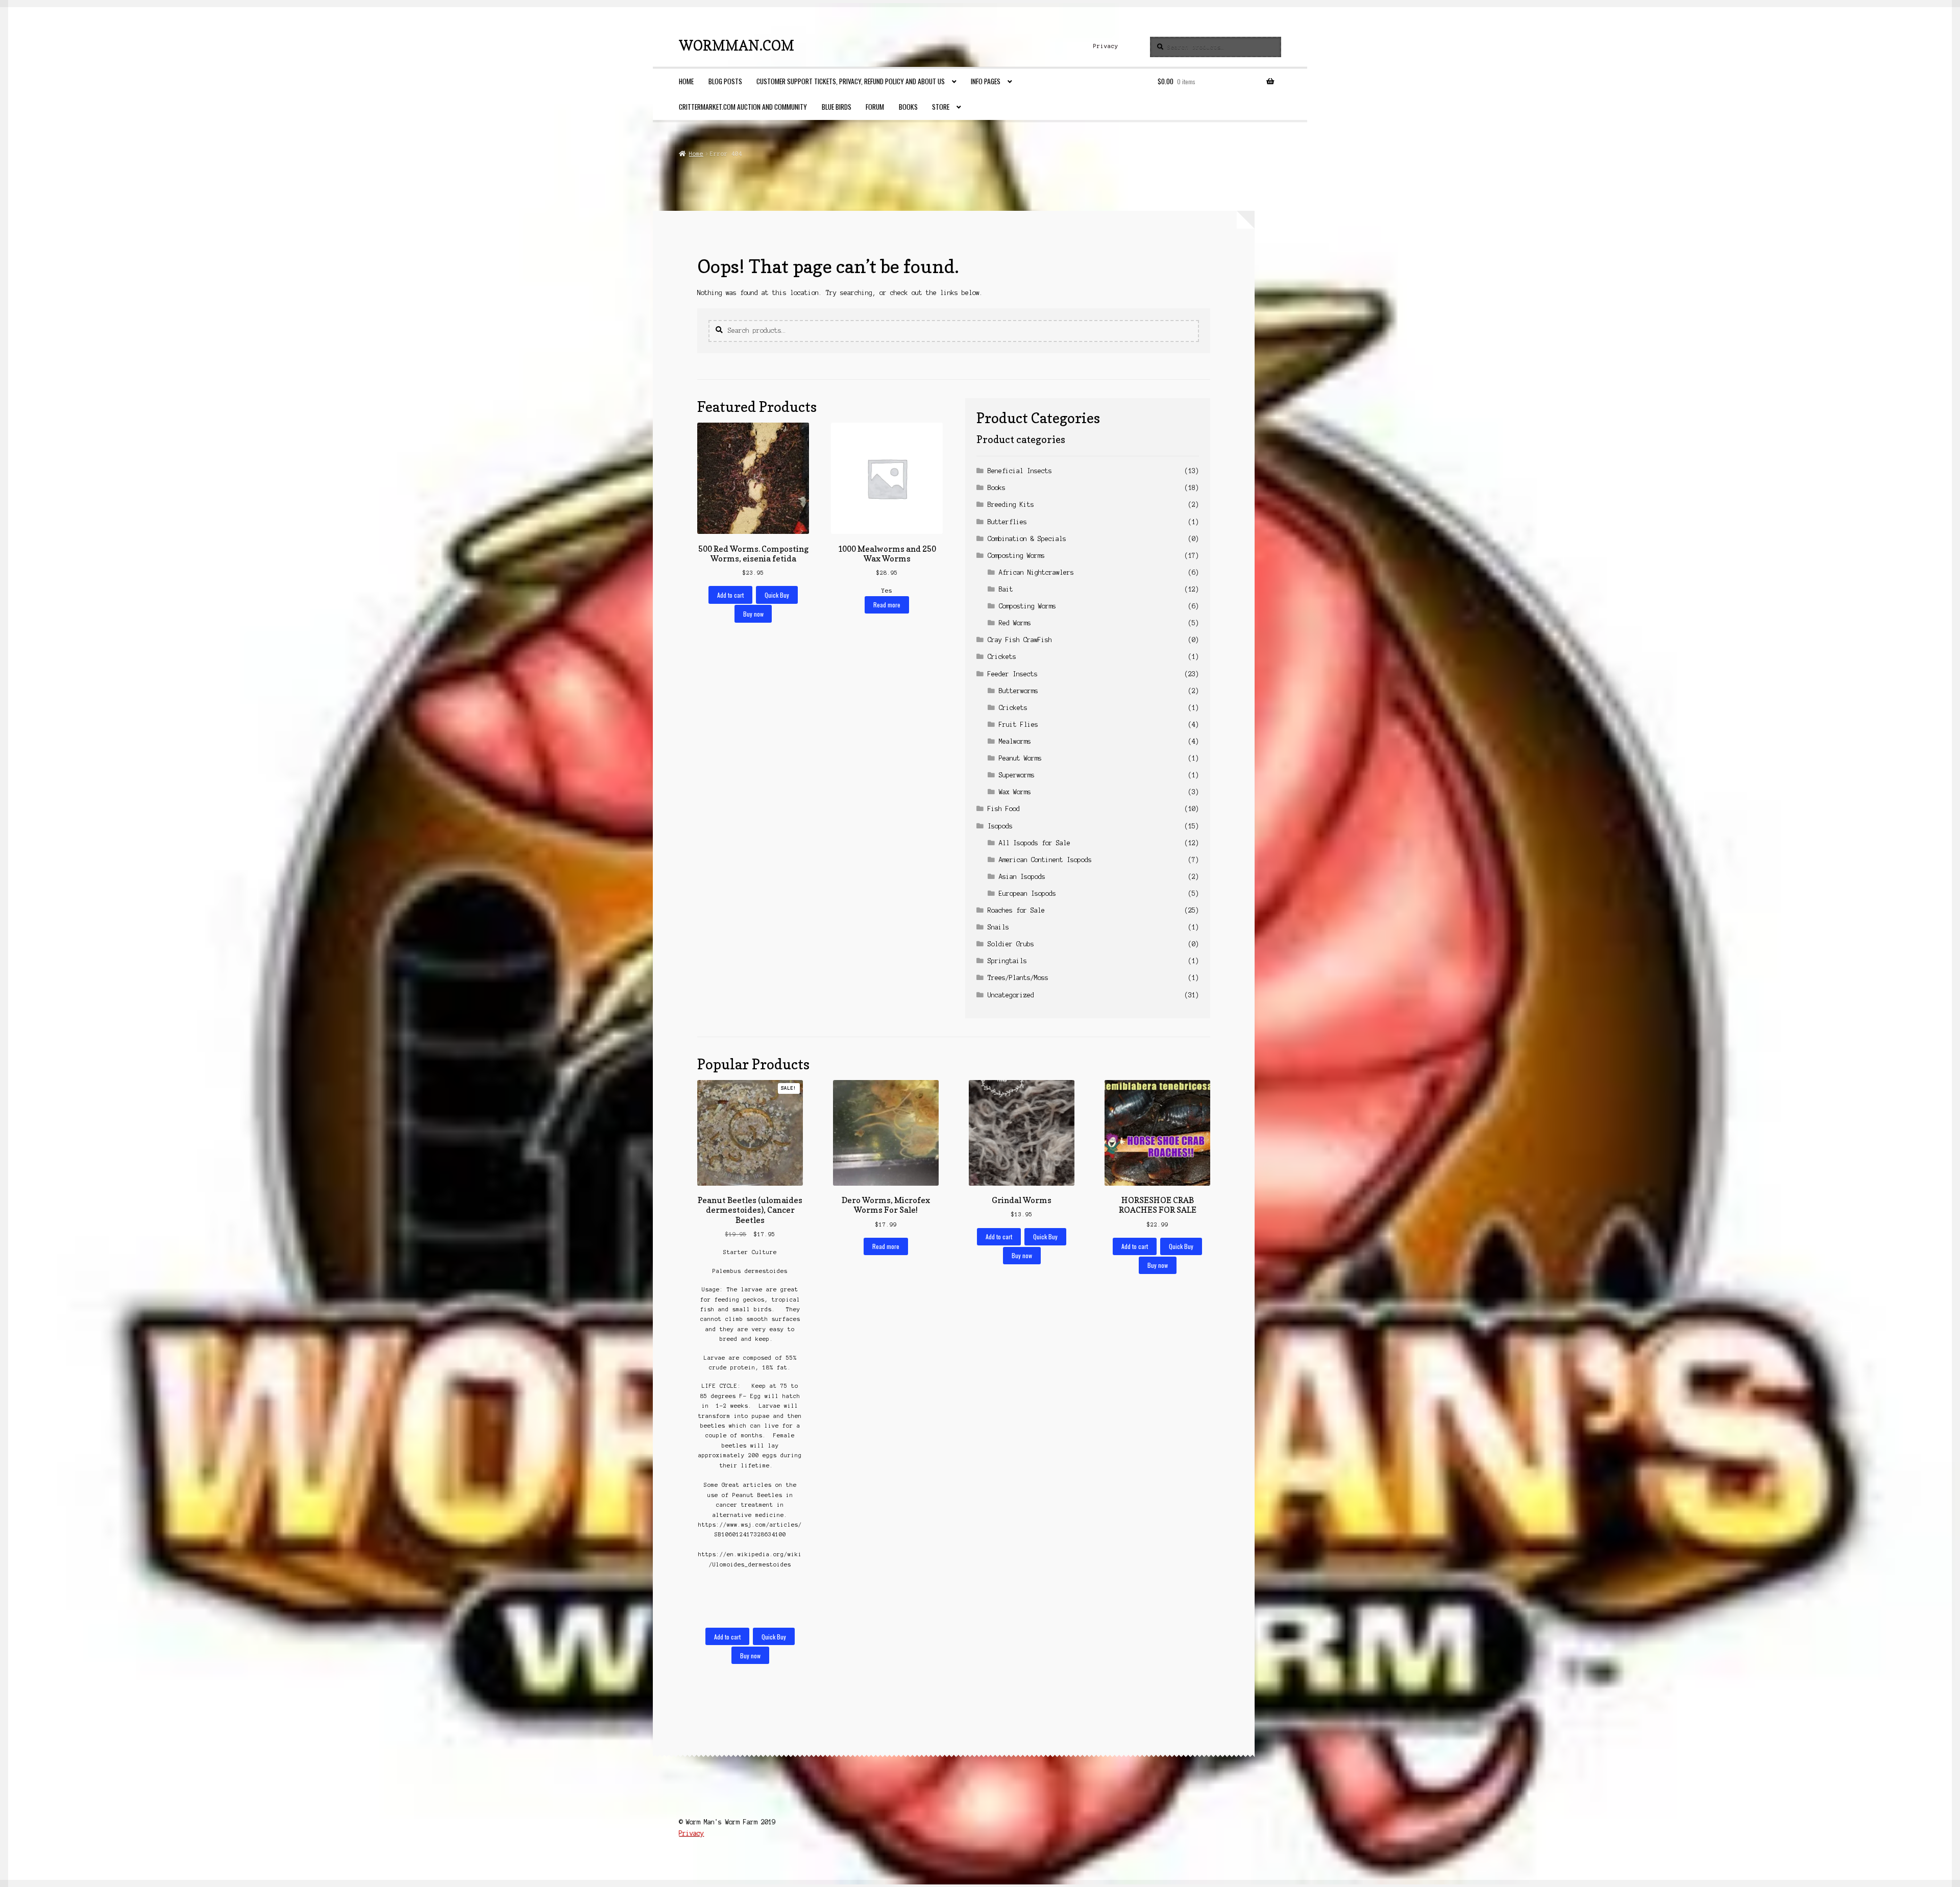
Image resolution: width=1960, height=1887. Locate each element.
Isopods (1000, 826)
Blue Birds (837, 107)
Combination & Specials (1027, 539)
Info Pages (986, 81)
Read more (887, 605)
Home (686, 81)
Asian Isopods (1022, 877)
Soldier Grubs (1011, 944)
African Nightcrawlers (1036, 572)
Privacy (1106, 46)
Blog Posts (725, 81)
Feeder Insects (1013, 674)
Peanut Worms (1020, 758)
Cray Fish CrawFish (1020, 640)
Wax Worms (1015, 792)
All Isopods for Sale (1035, 843)
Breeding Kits (1011, 505)
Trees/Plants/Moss (1018, 978)
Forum (875, 107)
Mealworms (1015, 741)
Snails (998, 927)
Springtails (1007, 961)
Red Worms (1015, 623)
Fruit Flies (1019, 725)
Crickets (1002, 657)
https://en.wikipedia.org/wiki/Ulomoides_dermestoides (750, 1559)
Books (908, 107)
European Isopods (1027, 893)
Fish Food (1004, 809)
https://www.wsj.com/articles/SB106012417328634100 (750, 1529)
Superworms (1017, 775)
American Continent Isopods (1045, 860)
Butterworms (1019, 691)
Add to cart (730, 595)
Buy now (753, 614)
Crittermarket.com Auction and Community (743, 107)
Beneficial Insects (1020, 471)
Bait (1006, 589)
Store (941, 107)
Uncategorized (1011, 995)
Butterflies (1007, 522)
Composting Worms (1016, 556)
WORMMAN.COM (737, 45)
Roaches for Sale (1016, 910)
